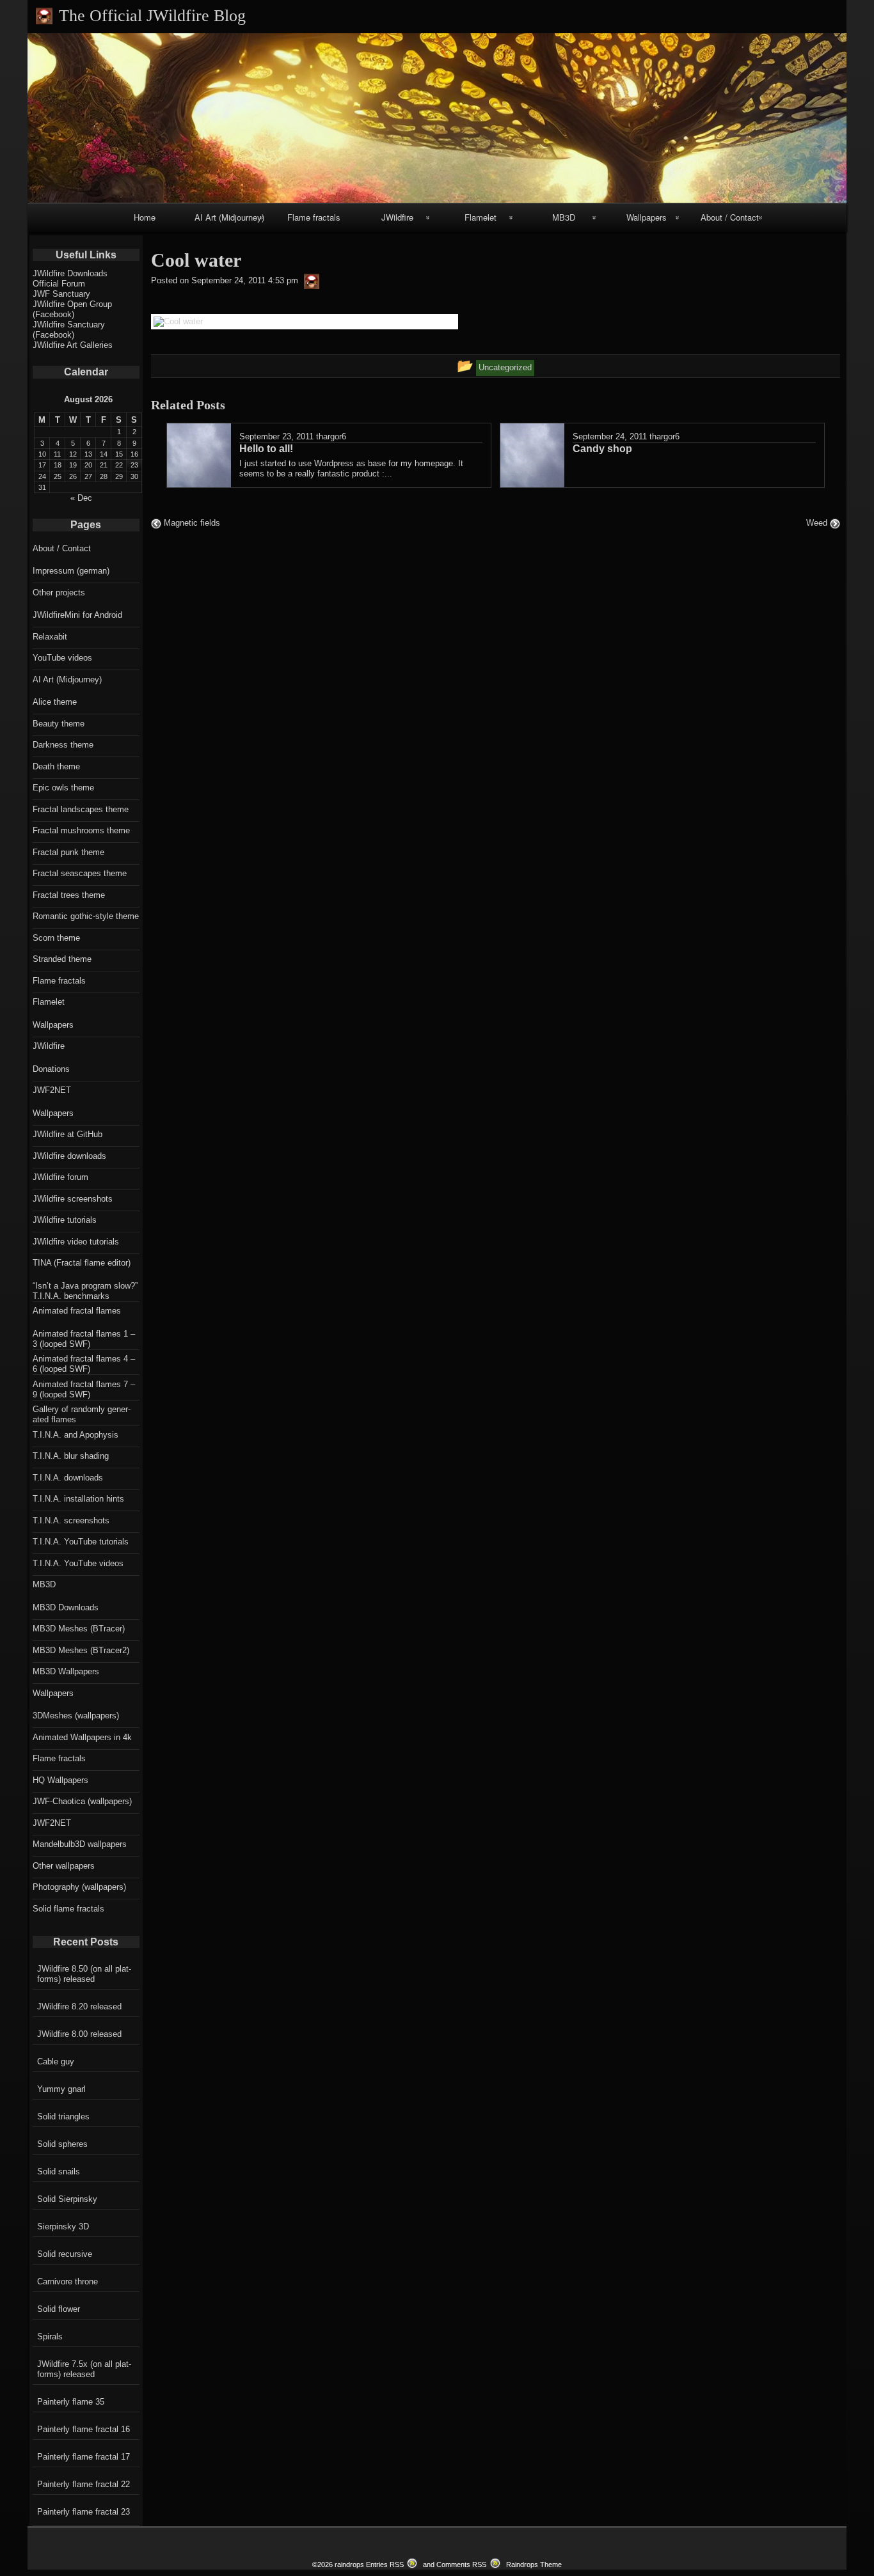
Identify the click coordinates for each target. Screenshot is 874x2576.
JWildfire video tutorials (76, 1242)
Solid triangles (63, 2117)
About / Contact (730, 217)
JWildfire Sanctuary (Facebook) (69, 330)
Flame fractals (314, 217)
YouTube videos (62, 658)
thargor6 (331, 436)
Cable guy (56, 2062)
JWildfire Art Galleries (73, 345)
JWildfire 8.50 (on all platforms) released (84, 1974)
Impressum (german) (71, 571)
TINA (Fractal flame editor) (82, 1263)
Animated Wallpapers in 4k (82, 1737)
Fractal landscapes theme (81, 809)
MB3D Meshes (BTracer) (79, 1629)
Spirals (50, 2336)
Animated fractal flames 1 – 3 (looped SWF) (84, 1339)
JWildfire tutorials (65, 1220)
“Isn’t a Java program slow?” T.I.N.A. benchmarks (85, 1291)
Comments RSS (461, 2564)
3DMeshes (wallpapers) (76, 1716)
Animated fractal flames (77, 1311)
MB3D (564, 217)
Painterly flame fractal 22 (83, 2484)
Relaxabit (50, 637)
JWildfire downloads (69, 1156)
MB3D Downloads (66, 1607)
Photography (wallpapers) (79, 1887)
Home (145, 217)
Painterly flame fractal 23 (83, 2512)
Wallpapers (647, 217)
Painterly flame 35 (71, 2402)
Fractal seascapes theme (80, 873)
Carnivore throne (68, 2281)
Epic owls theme (63, 788)
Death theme (56, 766)
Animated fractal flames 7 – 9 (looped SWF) (84, 1389)
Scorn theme (56, 938)
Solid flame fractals (68, 1909)
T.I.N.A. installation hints (78, 1499)
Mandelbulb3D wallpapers (80, 1844)
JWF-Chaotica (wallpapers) (82, 1801)
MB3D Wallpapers (66, 1671)
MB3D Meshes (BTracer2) (81, 1650)
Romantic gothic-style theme (86, 916)
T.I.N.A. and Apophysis (75, 1435)
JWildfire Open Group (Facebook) (72, 309)
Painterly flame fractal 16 (83, 2429)
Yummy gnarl (61, 2089)
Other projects (59, 593)
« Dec (81, 498)
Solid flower (59, 2309)
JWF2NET (52, 1090)
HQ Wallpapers (60, 1780)
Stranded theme (62, 959)
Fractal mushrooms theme (81, 830)
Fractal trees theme (69, 895)
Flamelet (481, 217)
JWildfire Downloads (70, 273)
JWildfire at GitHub (68, 1134)
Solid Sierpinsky (67, 2199)
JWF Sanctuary (61, 294)
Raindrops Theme (534, 2564)
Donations (51, 1069)
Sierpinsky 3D (63, 2227)
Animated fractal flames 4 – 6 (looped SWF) (84, 1364)
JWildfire (397, 217)
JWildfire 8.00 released (79, 2034)
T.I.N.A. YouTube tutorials (81, 1542)
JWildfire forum (60, 1177)
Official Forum (59, 284)
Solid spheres (62, 2144)
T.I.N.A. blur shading (71, 1456)
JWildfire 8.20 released (79, 2007)
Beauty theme (59, 724)
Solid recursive (65, 2254)
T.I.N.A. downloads (68, 1478)
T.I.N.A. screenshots (71, 1520)
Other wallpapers (64, 1866)
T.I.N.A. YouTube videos (78, 1563)
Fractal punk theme (68, 852)
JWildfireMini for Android (77, 615)
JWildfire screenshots (73, 1199)
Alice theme (55, 702)
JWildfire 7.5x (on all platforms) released (84, 2369)
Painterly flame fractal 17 (83, 2457)
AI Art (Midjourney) (229, 217)
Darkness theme (63, 745)
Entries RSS (385, 2564)
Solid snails (59, 2172)
